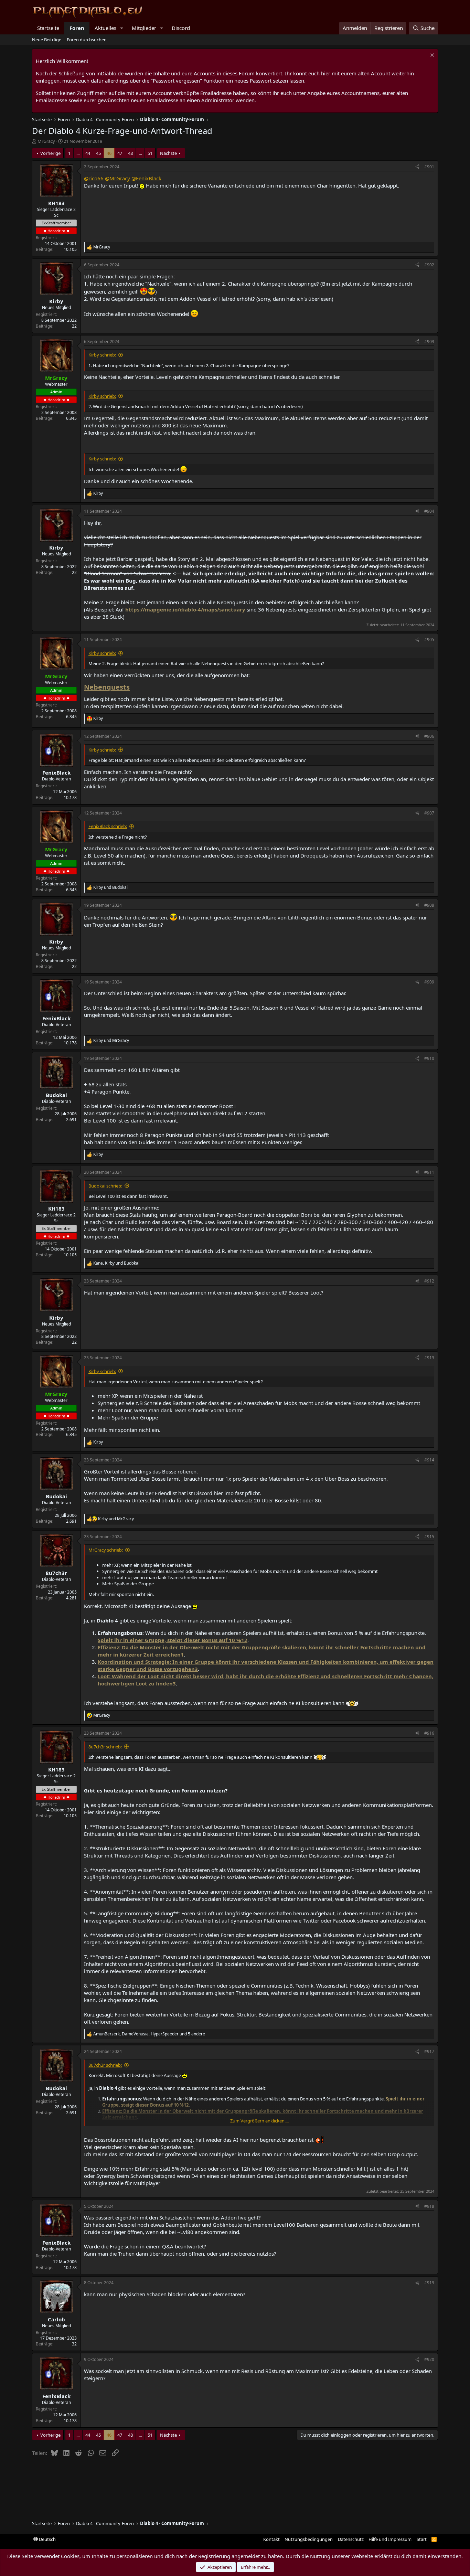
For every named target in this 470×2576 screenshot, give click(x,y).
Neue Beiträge (47, 40)
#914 (429, 1460)
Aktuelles (105, 28)
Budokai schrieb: (105, 1186)
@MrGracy (117, 178)
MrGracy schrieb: (106, 1550)
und (110, 887)
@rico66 (94, 178)
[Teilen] (417, 167)
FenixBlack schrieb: (108, 826)
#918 (429, 2206)
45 (98, 153)
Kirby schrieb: (102, 355)
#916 (429, 1733)
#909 (429, 982)
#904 (429, 511)
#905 (429, 640)
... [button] (78, 153)
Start (422, 2539)
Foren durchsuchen (87, 40)
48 (130, 153)
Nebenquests (107, 687)
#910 (429, 1058)
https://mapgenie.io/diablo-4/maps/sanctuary (185, 609)
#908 (429, 905)
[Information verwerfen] (431, 56)
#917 (429, 2051)
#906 (429, 736)
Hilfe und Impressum (390, 2539)
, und (116, 1263)
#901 (429, 167)
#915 (429, 1537)
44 (88, 153)
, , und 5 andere (149, 2034)
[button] (122, 28)
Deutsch (47, 2539)
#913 (429, 1358)
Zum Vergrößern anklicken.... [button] (259, 2121)
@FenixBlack (146, 178)
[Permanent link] (133, 688)
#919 (429, 2283)
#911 (429, 1172)
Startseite (48, 28)
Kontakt (271, 2539)
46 (109, 153)
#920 (429, 2359)
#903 (429, 342)
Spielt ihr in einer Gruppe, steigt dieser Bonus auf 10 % (169, 1640)
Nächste (168, 153)
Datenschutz (351, 2539)
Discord (181, 28)
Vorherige (50, 153)
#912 (429, 1281)
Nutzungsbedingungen (309, 2539)
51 (150, 153)
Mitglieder (144, 28)
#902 (429, 265)
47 (120, 153)
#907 (429, 813)
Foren (77, 28)
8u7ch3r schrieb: (105, 1747)
